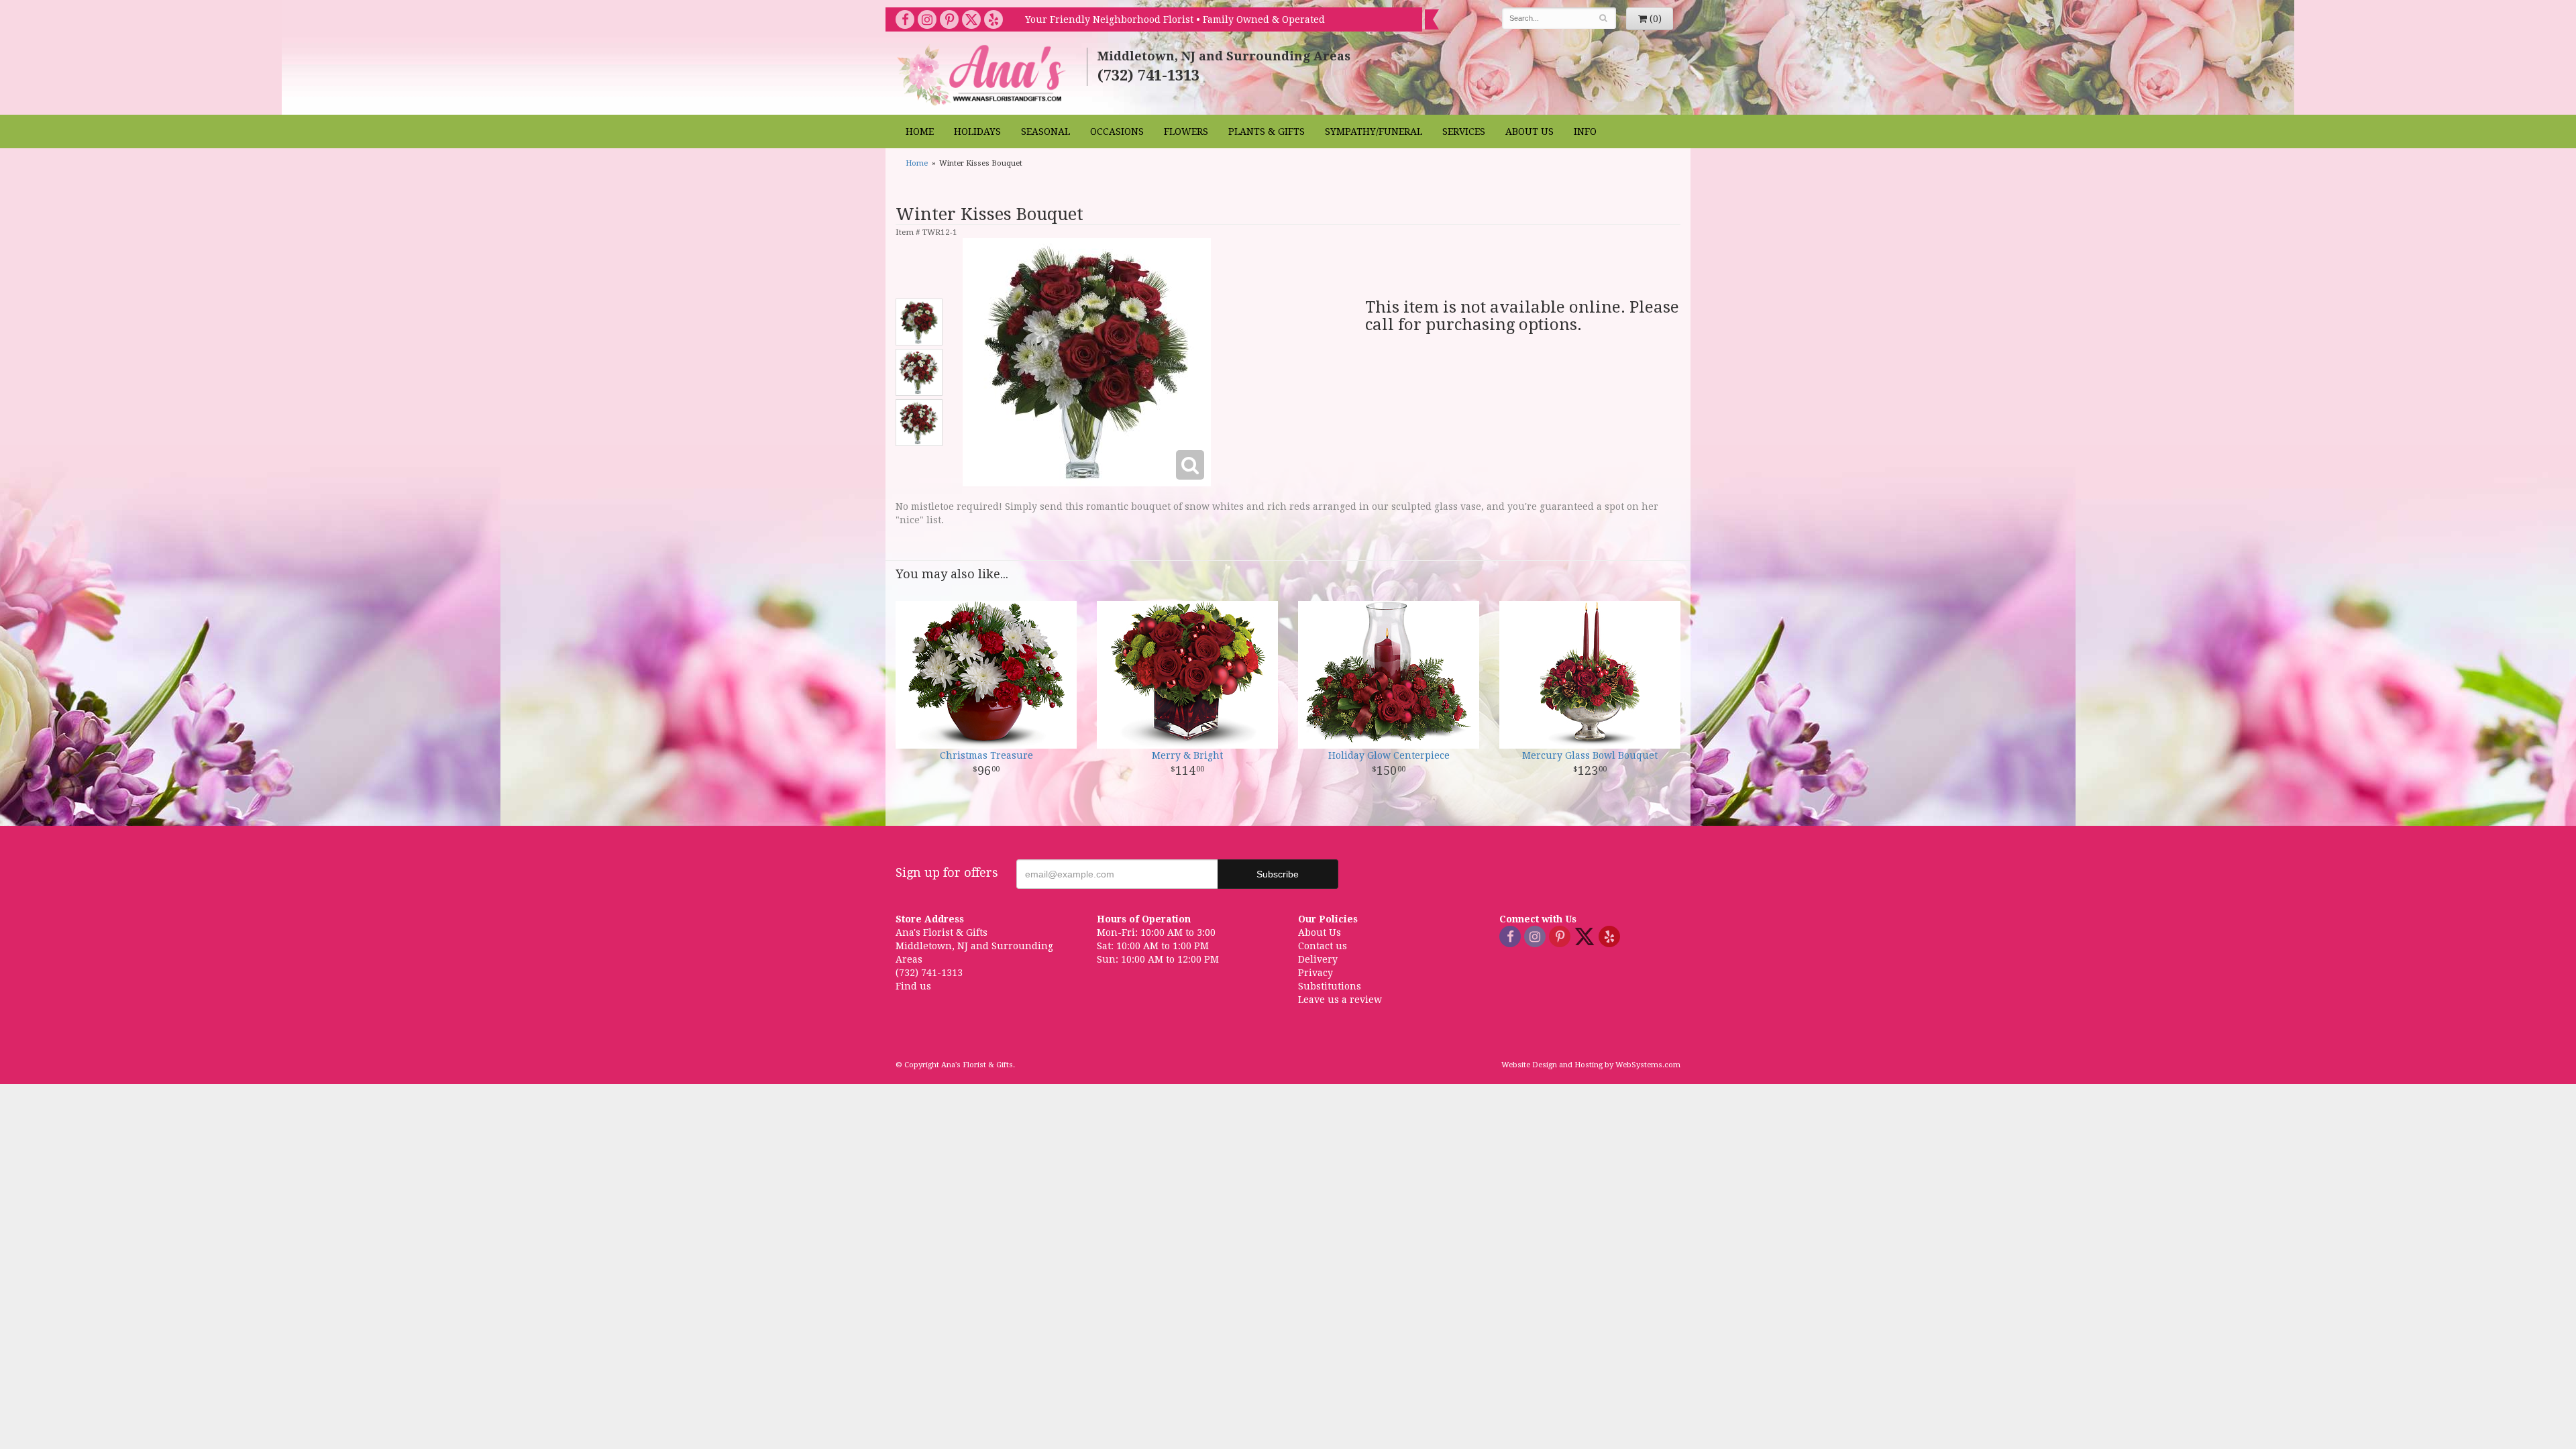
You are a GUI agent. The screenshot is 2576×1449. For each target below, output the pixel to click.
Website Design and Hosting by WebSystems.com (1591, 1065)
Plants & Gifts (1267, 131)
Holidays (977, 131)
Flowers (1186, 131)
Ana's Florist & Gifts (983, 75)
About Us (1529, 131)
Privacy (1316, 973)
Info (1585, 131)
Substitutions (1330, 986)
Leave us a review (1340, 1000)
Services (1464, 131)
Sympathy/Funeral (1374, 131)
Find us (913, 986)
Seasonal (1045, 131)
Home (920, 131)
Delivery (1318, 959)
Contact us (1323, 946)
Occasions (1117, 131)
